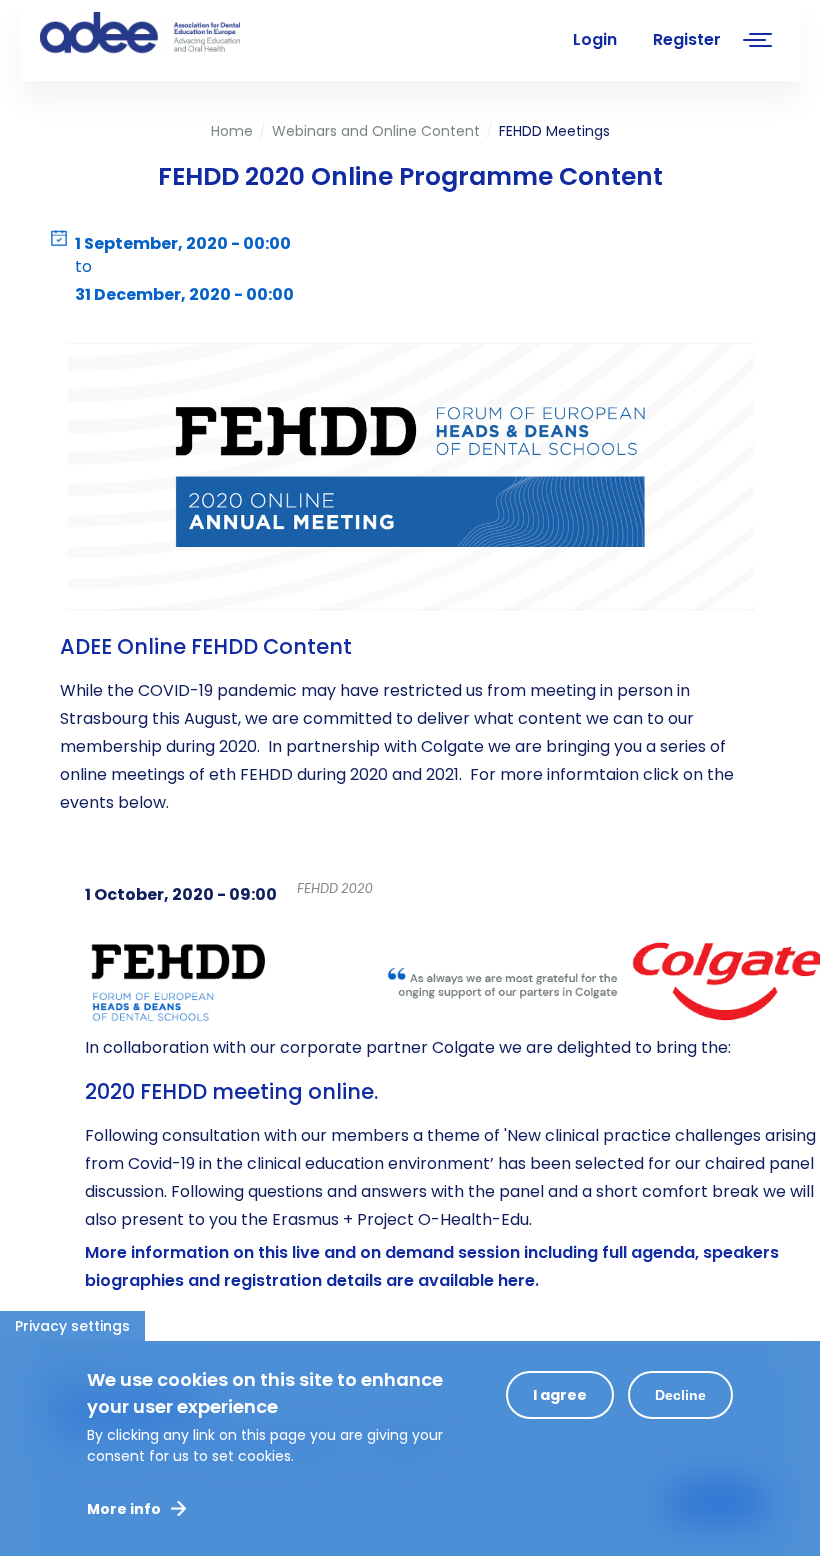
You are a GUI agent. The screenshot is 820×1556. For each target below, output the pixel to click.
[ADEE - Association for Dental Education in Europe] (190, 35)
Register (687, 39)
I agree (560, 1395)
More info (124, 1509)
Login (595, 39)
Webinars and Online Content (376, 131)
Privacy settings (72, 1326)
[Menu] (758, 42)
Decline (680, 1395)
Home (232, 131)
